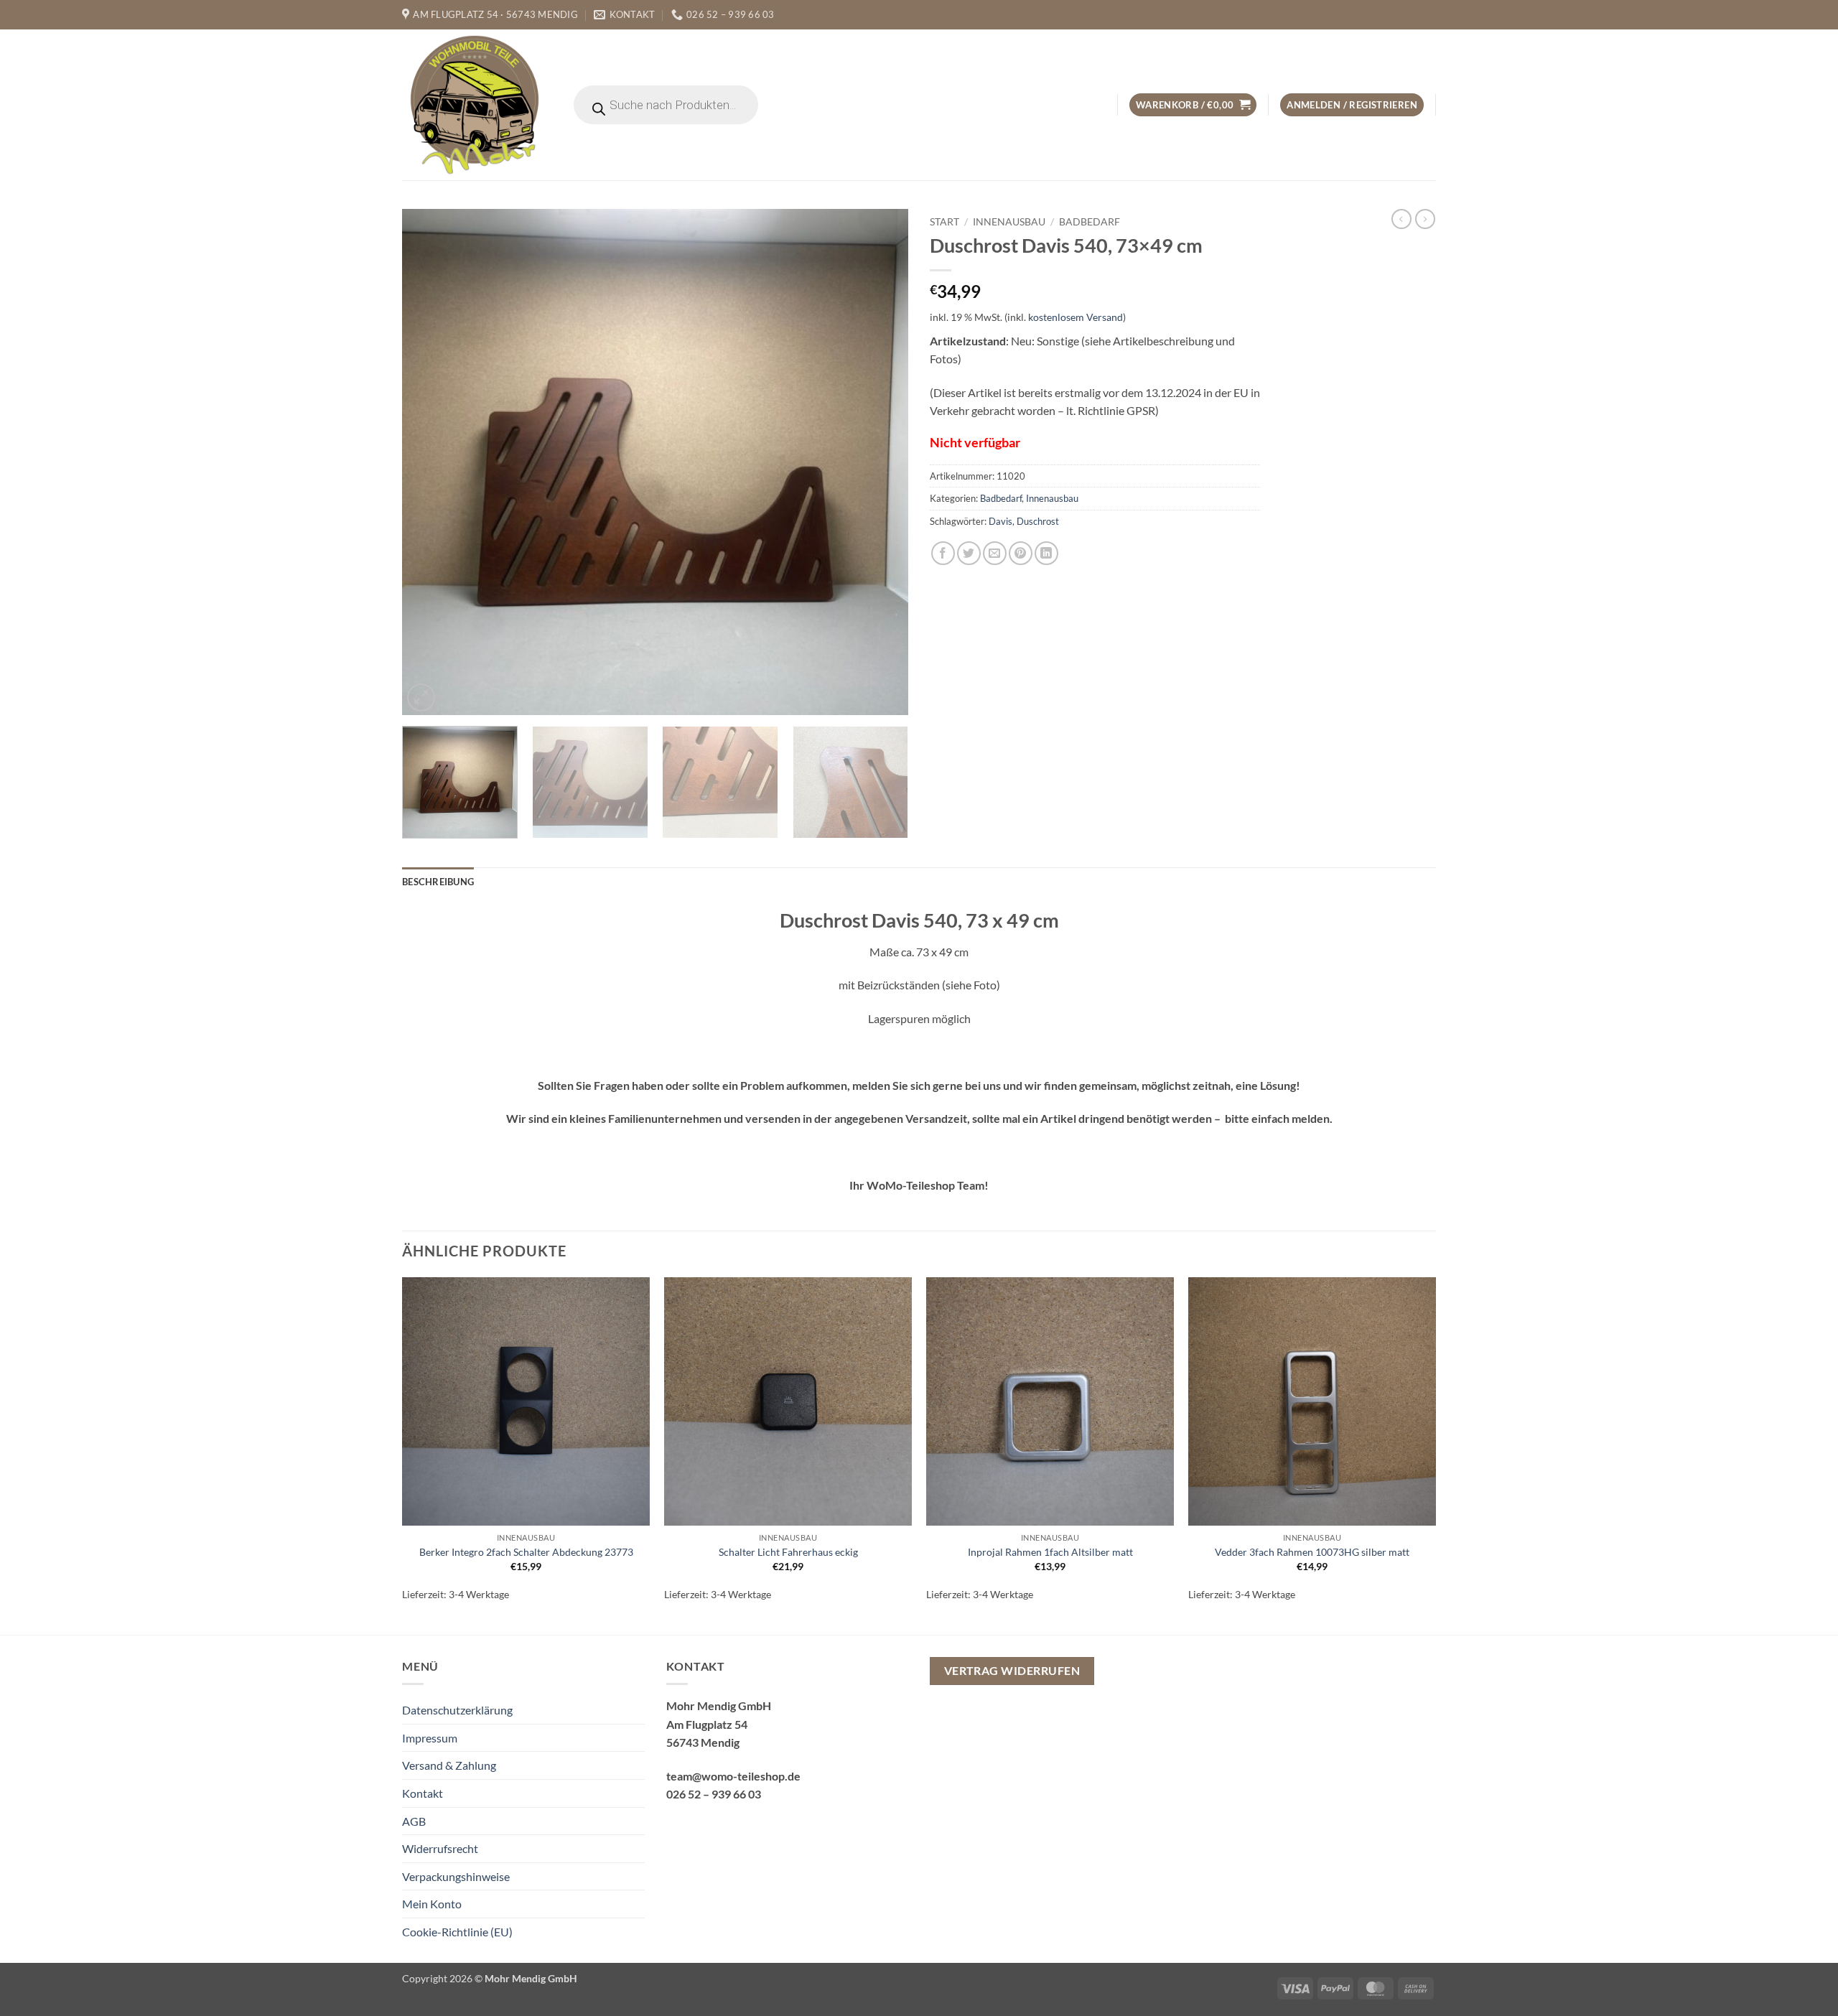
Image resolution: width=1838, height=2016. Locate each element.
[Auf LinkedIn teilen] (1046, 553)
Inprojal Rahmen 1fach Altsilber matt (1050, 1552)
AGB (414, 1821)
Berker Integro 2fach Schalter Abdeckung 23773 (526, 1552)
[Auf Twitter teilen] (969, 553)
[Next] (880, 462)
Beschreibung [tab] (438, 882)
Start (944, 222)
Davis (1000, 521)
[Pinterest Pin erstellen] (1021, 553)
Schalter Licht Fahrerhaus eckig (788, 1552)
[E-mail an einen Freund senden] (995, 553)
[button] (1193, 105)
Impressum (430, 1738)
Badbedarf (1090, 222)
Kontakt (423, 1793)
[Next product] (1401, 219)
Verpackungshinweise (456, 1876)
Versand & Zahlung (449, 1765)
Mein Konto (432, 1904)
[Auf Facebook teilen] (943, 553)
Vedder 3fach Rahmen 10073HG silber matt (1312, 1552)
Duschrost (1038, 521)
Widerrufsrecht (440, 1848)
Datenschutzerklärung (457, 1710)
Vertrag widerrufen (1012, 1671)
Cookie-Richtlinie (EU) (457, 1932)
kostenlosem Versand (1076, 317)
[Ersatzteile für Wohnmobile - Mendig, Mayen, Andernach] (475, 105)
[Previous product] (1425, 219)
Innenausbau (1009, 222)
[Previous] (430, 462)
